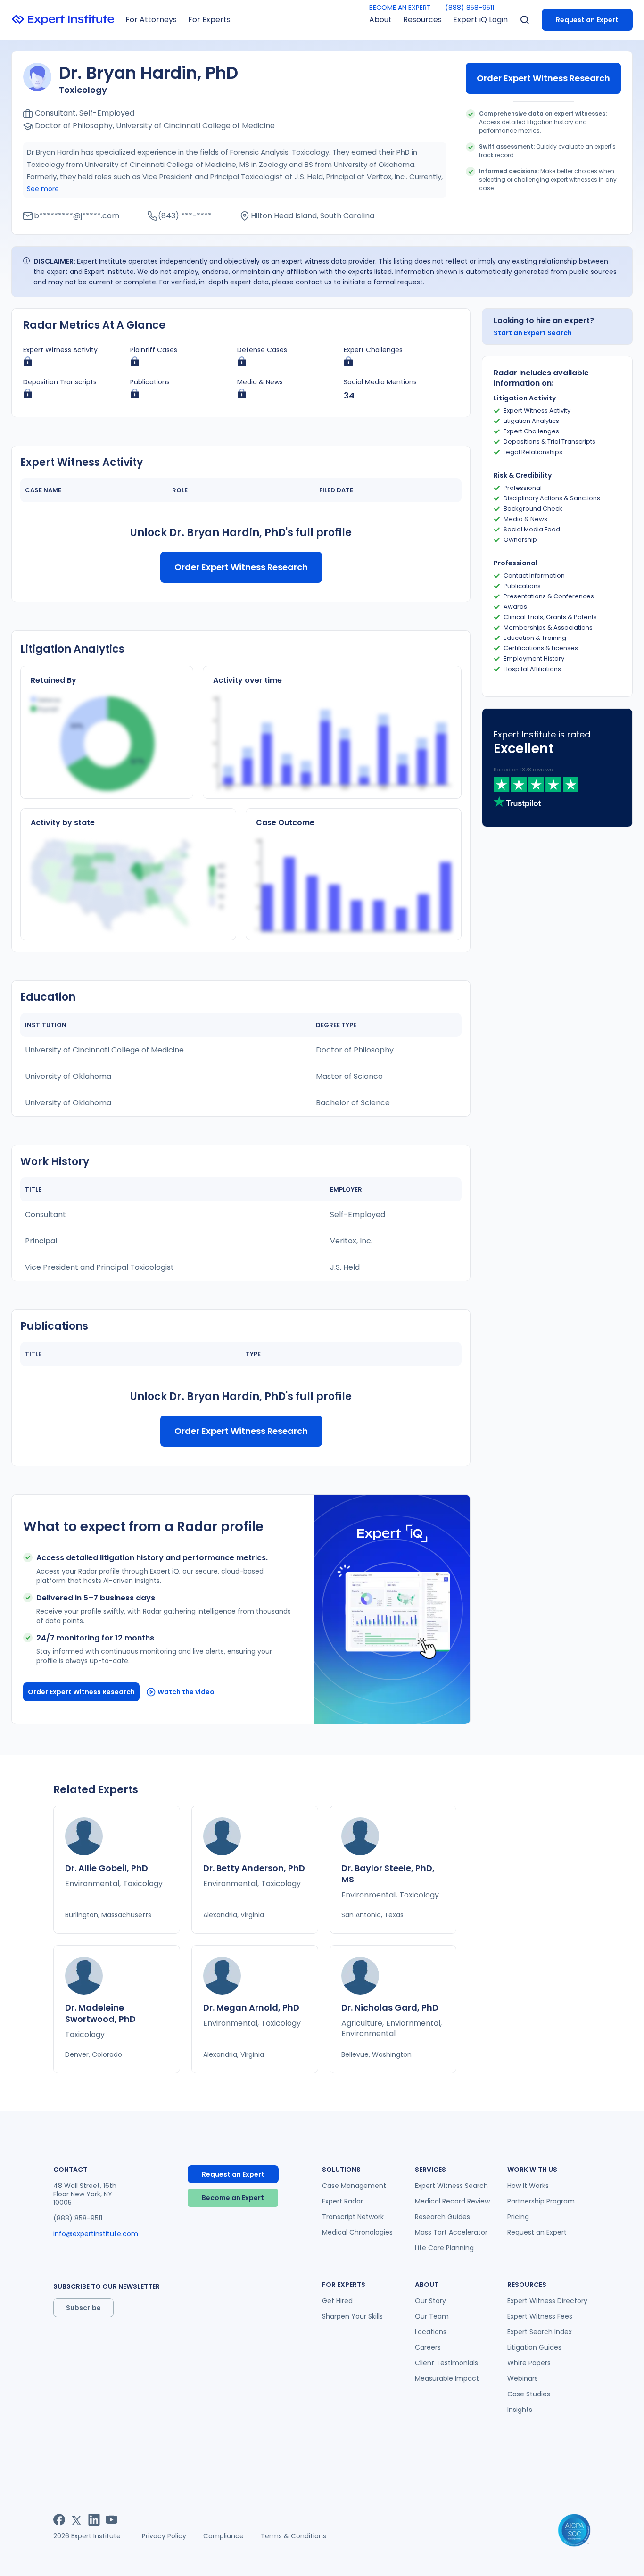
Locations (431, 2332)
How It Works (528, 2186)
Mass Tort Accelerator (451, 2232)
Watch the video (186, 1692)
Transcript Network (353, 2217)
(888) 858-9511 (470, 8)
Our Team (432, 2316)
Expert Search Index (540, 2332)
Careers (428, 2347)
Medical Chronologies (357, 2232)
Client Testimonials (446, 2363)
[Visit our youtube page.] (111, 2520)
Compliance (223, 2536)
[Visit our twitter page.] (77, 2520)
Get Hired (337, 2301)
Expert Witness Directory (547, 2301)
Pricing (518, 2217)
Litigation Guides (534, 2347)
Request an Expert (587, 20)
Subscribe (83, 2308)
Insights (520, 2410)
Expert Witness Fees (540, 2316)
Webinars (523, 2378)
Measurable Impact (447, 2378)
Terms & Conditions (293, 2536)
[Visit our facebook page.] (59, 2520)
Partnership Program (541, 2201)
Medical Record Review (452, 2201)
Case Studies (529, 2394)
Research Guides (442, 2217)
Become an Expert (233, 2198)
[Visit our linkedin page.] (94, 2520)
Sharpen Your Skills (352, 2316)
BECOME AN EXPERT (400, 8)
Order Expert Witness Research (543, 78)
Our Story (430, 2301)
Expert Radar (343, 2201)
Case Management (354, 2186)
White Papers (529, 2363)
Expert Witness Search (451, 2186)
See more (43, 189)
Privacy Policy (164, 2536)
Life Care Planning (444, 2248)
